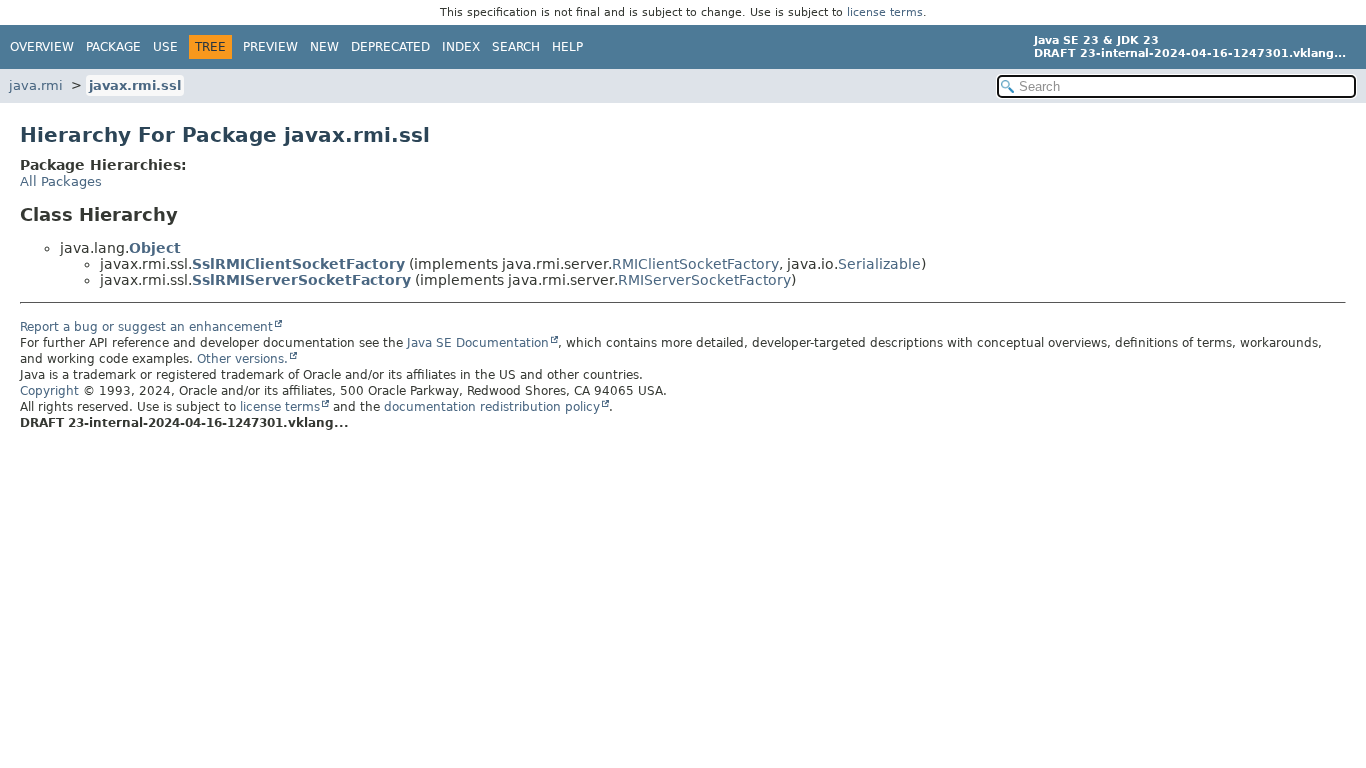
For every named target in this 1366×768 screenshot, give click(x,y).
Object (155, 248)
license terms (885, 12)
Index (461, 47)
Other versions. (242, 359)
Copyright (49, 391)
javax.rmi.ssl (135, 85)
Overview (42, 47)
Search (516, 47)
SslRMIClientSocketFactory (298, 264)
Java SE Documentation (478, 343)
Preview (270, 47)
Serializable (879, 264)
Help (567, 47)
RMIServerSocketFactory (704, 280)
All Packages (61, 181)
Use (165, 47)
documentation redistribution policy (492, 407)
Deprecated (390, 47)
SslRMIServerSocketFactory (301, 280)
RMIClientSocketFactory (695, 264)
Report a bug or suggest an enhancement (146, 327)
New (324, 47)
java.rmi (36, 85)
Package (113, 47)
